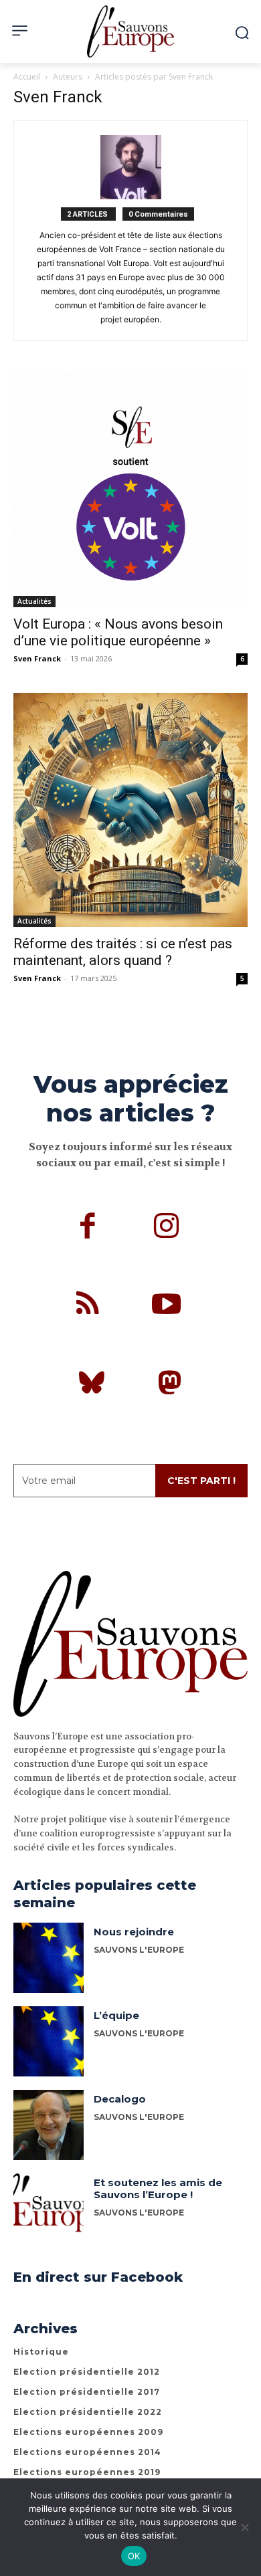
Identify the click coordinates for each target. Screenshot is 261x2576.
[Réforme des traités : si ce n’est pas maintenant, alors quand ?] (130, 810)
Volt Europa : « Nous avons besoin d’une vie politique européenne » (118, 632)
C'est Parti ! (201, 1481)
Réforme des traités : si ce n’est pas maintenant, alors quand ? (123, 952)
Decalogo (120, 2099)
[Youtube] (167, 1306)
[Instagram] (167, 1228)
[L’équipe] (49, 2041)
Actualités (34, 601)
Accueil (27, 77)
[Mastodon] (170, 1385)
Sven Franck (37, 658)
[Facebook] (88, 1228)
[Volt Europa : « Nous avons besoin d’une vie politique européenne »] (130, 490)
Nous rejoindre (134, 1932)
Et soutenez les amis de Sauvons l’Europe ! (158, 2188)
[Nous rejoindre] (49, 1958)
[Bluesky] (92, 1385)
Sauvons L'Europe (139, 1950)
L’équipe (116, 2015)
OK (134, 2556)
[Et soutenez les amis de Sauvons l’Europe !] (49, 2209)
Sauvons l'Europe (139, 2117)
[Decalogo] (49, 2125)
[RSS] (88, 1306)
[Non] (244, 2527)
